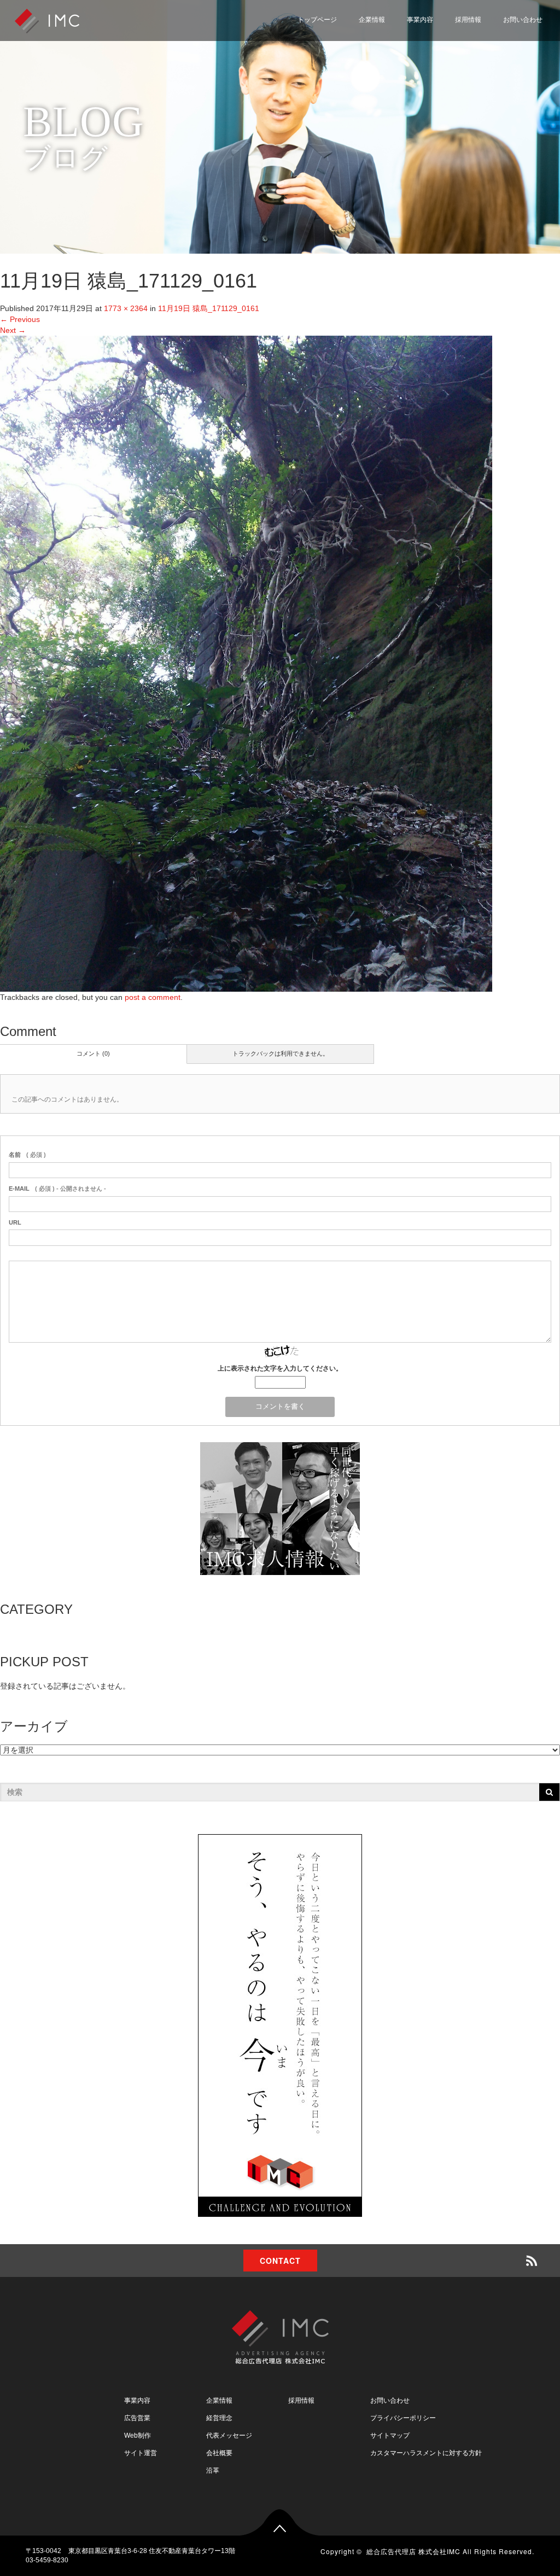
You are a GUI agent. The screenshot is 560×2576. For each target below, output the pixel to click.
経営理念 (219, 2418)
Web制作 (138, 2436)
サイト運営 (141, 2453)
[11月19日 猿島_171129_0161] (246, 663)
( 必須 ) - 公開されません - (57, 1189)
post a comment (153, 997)
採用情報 (468, 20)
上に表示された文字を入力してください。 (280, 1368)
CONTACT (280, 2261)
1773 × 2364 (126, 308)
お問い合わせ (523, 20)
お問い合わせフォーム (496, 41)
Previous (20, 319)
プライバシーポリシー (496, 67)
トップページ (317, 20)
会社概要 (219, 2453)
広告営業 (137, 2418)
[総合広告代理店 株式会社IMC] (47, 20)
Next (13, 330)
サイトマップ (481, 93)
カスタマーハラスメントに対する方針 (426, 2453)
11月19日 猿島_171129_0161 (209, 308)
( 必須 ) (27, 1155)
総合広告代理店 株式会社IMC (413, 2551)
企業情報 (372, 20)
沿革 (213, 2470)
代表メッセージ (229, 2436)
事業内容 (420, 20)
